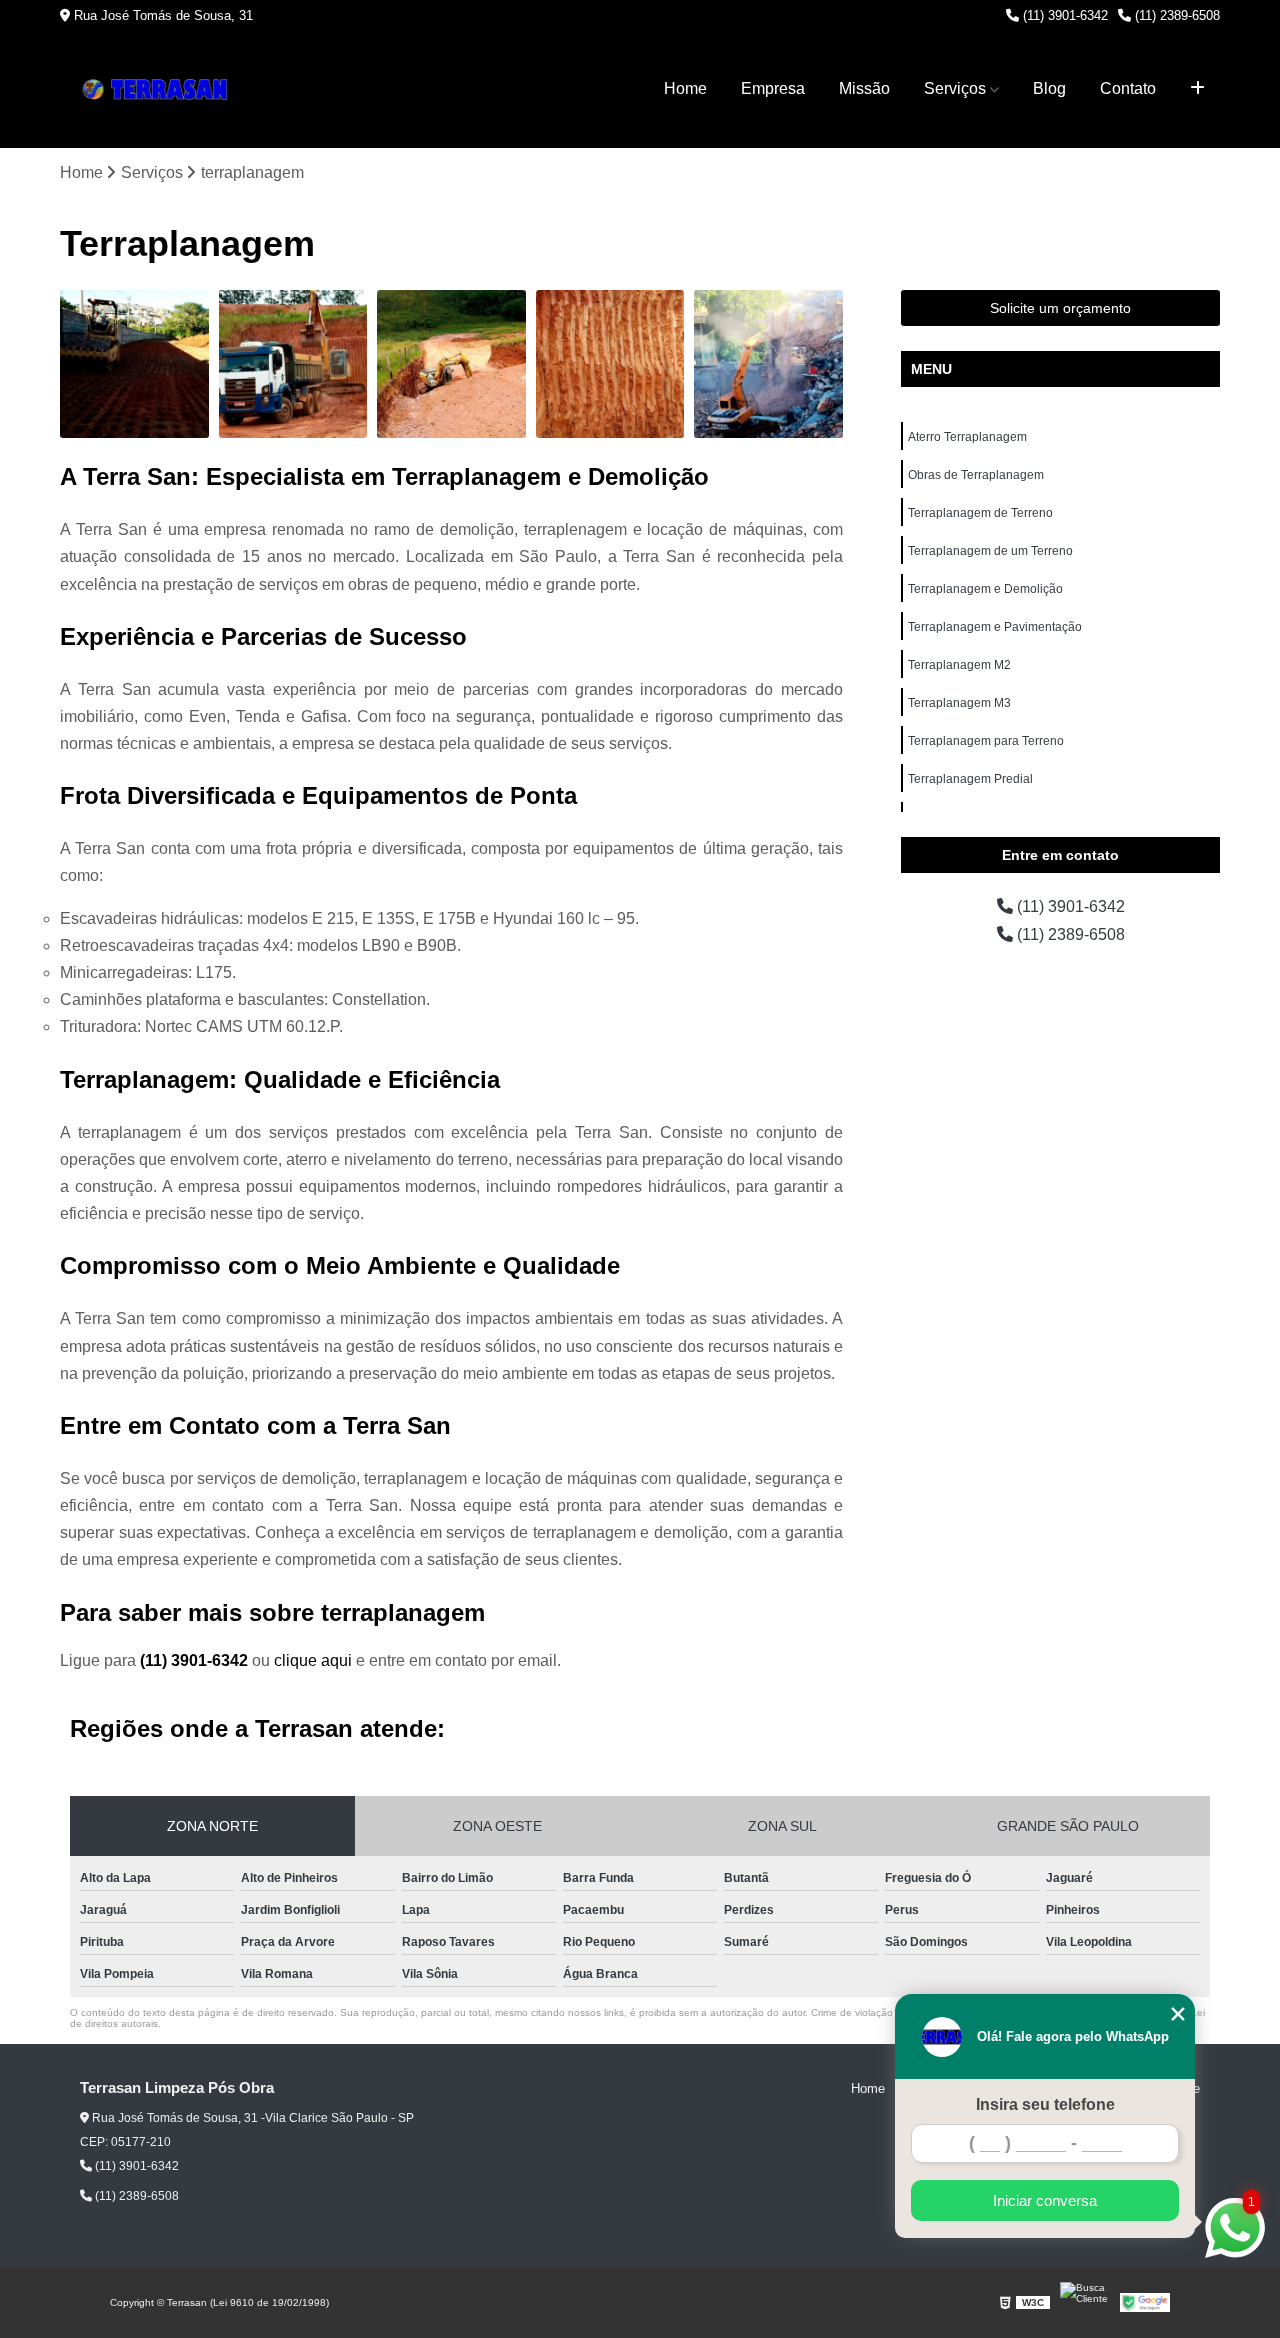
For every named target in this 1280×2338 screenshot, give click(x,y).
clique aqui (313, 1660)
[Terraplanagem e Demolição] (768, 364)
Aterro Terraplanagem (967, 437)
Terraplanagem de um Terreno (990, 551)
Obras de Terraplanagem (976, 475)
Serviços (955, 88)
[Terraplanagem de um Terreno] (610, 364)
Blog (1049, 88)
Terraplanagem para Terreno (986, 741)
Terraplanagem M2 (959, 665)
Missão (864, 88)
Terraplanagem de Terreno (980, 513)
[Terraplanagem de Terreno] (451, 364)
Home (685, 88)
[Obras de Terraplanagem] (293, 364)
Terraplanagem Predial (970, 779)
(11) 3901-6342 (1063, 15)
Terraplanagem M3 (959, 703)
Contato (1128, 88)
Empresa (773, 88)
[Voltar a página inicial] (160, 89)
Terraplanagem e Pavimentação (995, 627)
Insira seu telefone (1045, 2104)
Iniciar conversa (1045, 2200)
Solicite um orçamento (1060, 308)
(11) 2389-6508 (1175, 15)
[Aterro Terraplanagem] (134, 364)
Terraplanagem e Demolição (985, 589)
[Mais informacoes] (1197, 89)
